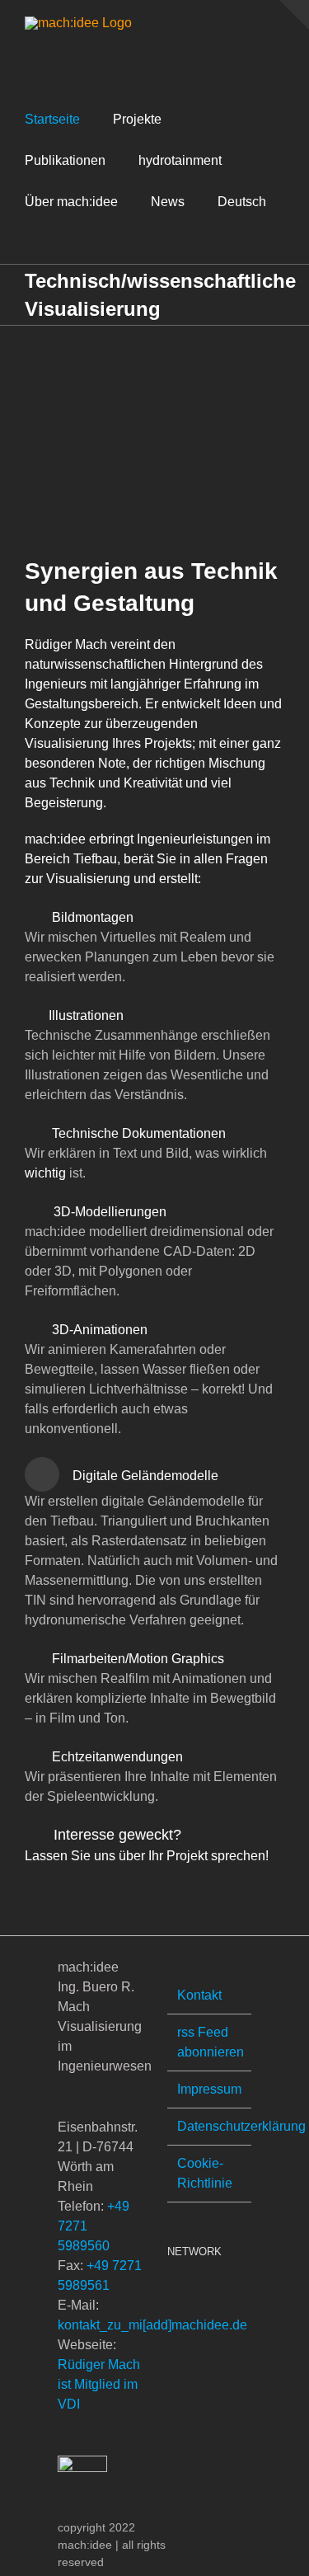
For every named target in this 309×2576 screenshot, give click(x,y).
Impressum (209, 2089)
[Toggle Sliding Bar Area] (294, 15)
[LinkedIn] (217, 2293)
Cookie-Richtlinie (205, 2173)
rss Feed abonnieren (211, 2042)
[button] (30, 243)
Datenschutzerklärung (211, 2126)
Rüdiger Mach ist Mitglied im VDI (99, 2384)
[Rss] (172, 2293)
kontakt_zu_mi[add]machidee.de (152, 2325)
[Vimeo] (194, 2293)
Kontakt (199, 1995)
